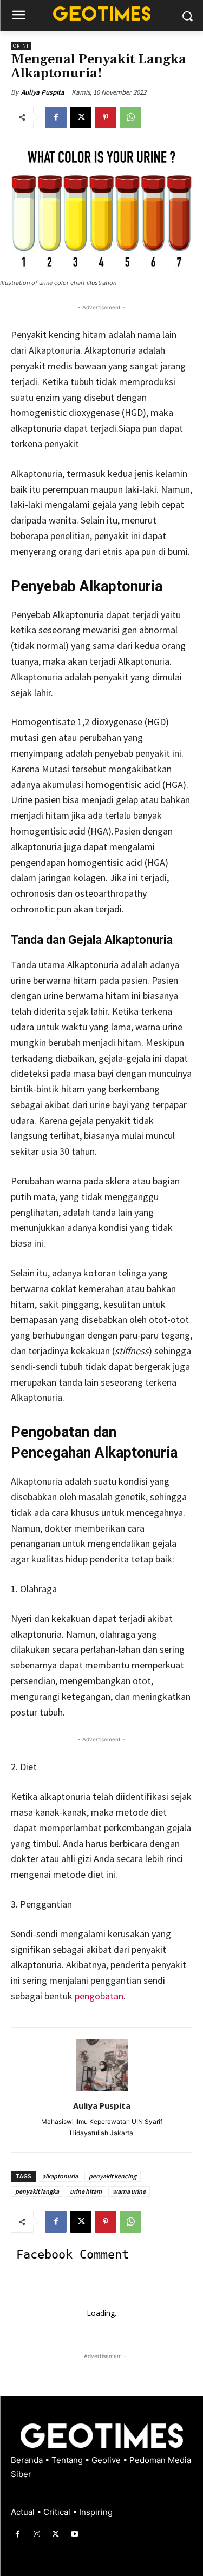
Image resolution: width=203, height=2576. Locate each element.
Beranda (28, 2460)
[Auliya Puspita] (102, 2065)
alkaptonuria (60, 2176)
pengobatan (99, 1996)
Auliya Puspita (43, 92)
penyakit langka (37, 2191)
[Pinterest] (106, 117)
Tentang (68, 2460)
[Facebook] (56, 117)
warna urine (129, 2191)
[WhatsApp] (130, 117)
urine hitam (86, 2191)
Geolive (107, 2460)
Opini (21, 46)
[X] (81, 117)
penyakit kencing (113, 2176)
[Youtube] (75, 2534)
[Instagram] (37, 2534)
